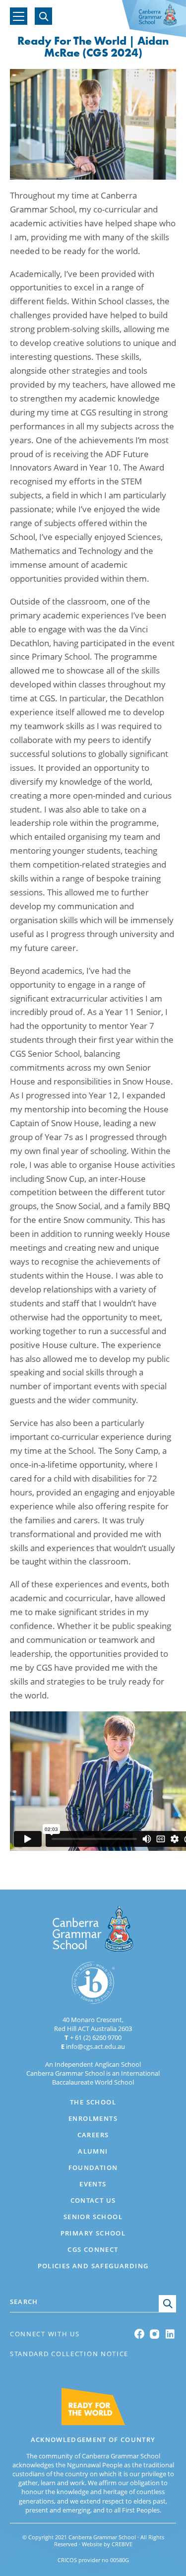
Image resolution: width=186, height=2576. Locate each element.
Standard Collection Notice (69, 2354)
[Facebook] (140, 2334)
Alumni (93, 2151)
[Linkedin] (171, 2334)
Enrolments (93, 2118)
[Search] (43, 16)
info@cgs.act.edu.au (93, 2046)
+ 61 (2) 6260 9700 (93, 2037)
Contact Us (93, 2200)
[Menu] (19, 16)
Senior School (93, 2217)
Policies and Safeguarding (93, 2266)
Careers (93, 2135)
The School (93, 2102)
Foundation (93, 2168)
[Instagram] (155, 2334)
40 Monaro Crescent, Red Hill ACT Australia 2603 (93, 2024)
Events (93, 2184)
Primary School (93, 2233)
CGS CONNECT (85, 16)
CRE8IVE (122, 2544)
